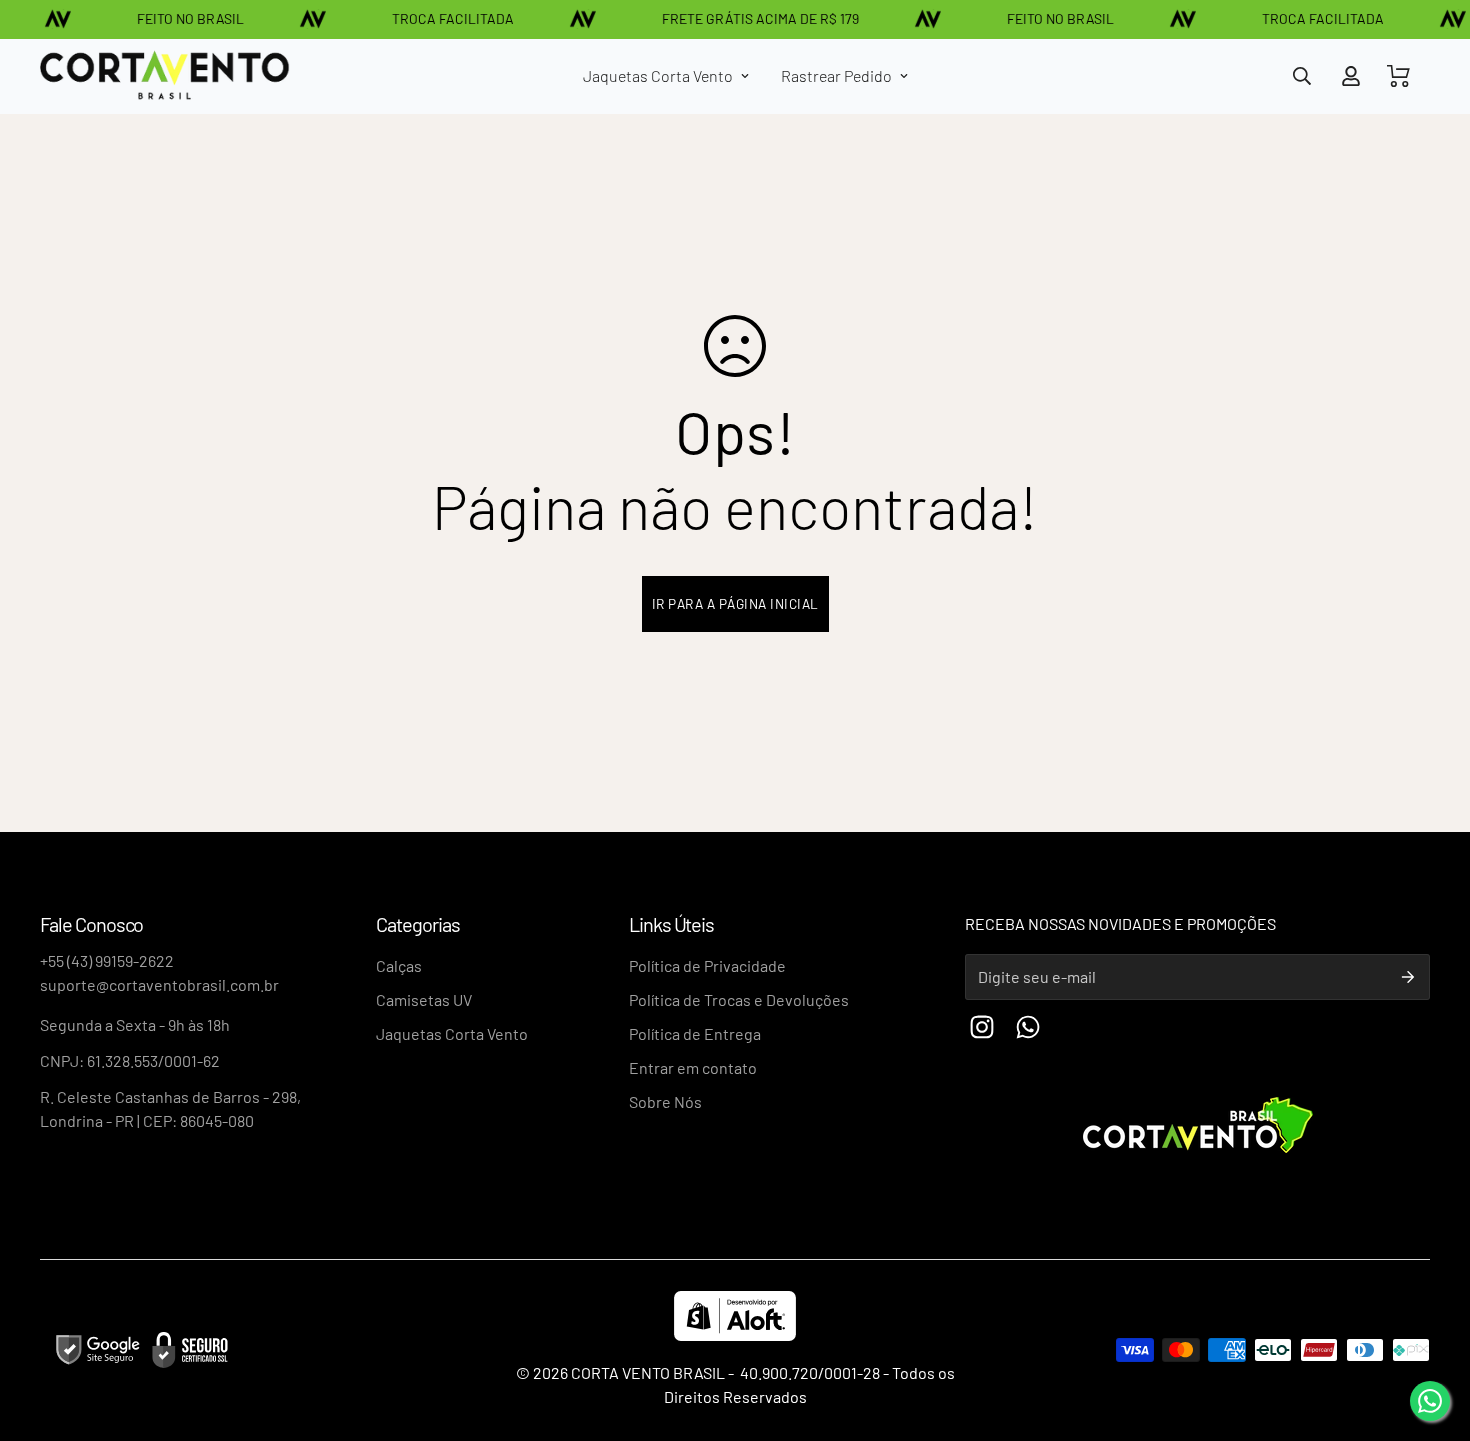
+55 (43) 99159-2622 (107, 960)
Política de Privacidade (707, 965)
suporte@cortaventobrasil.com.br (159, 984)
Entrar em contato (693, 1067)
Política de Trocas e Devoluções (739, 999)
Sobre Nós (665, 1101)
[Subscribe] (1408, 977)
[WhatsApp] (1430, 1401)
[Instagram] (982, 1027)
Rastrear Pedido (836, 75)
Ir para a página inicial (735, 603)
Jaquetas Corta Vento (658, 75)
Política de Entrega (695, 1033)
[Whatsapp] (1028, 1027)
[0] (1399, 76)
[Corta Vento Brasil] (165, 76)
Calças (399, 965)
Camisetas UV (424, 999)
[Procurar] (1302, 76)
